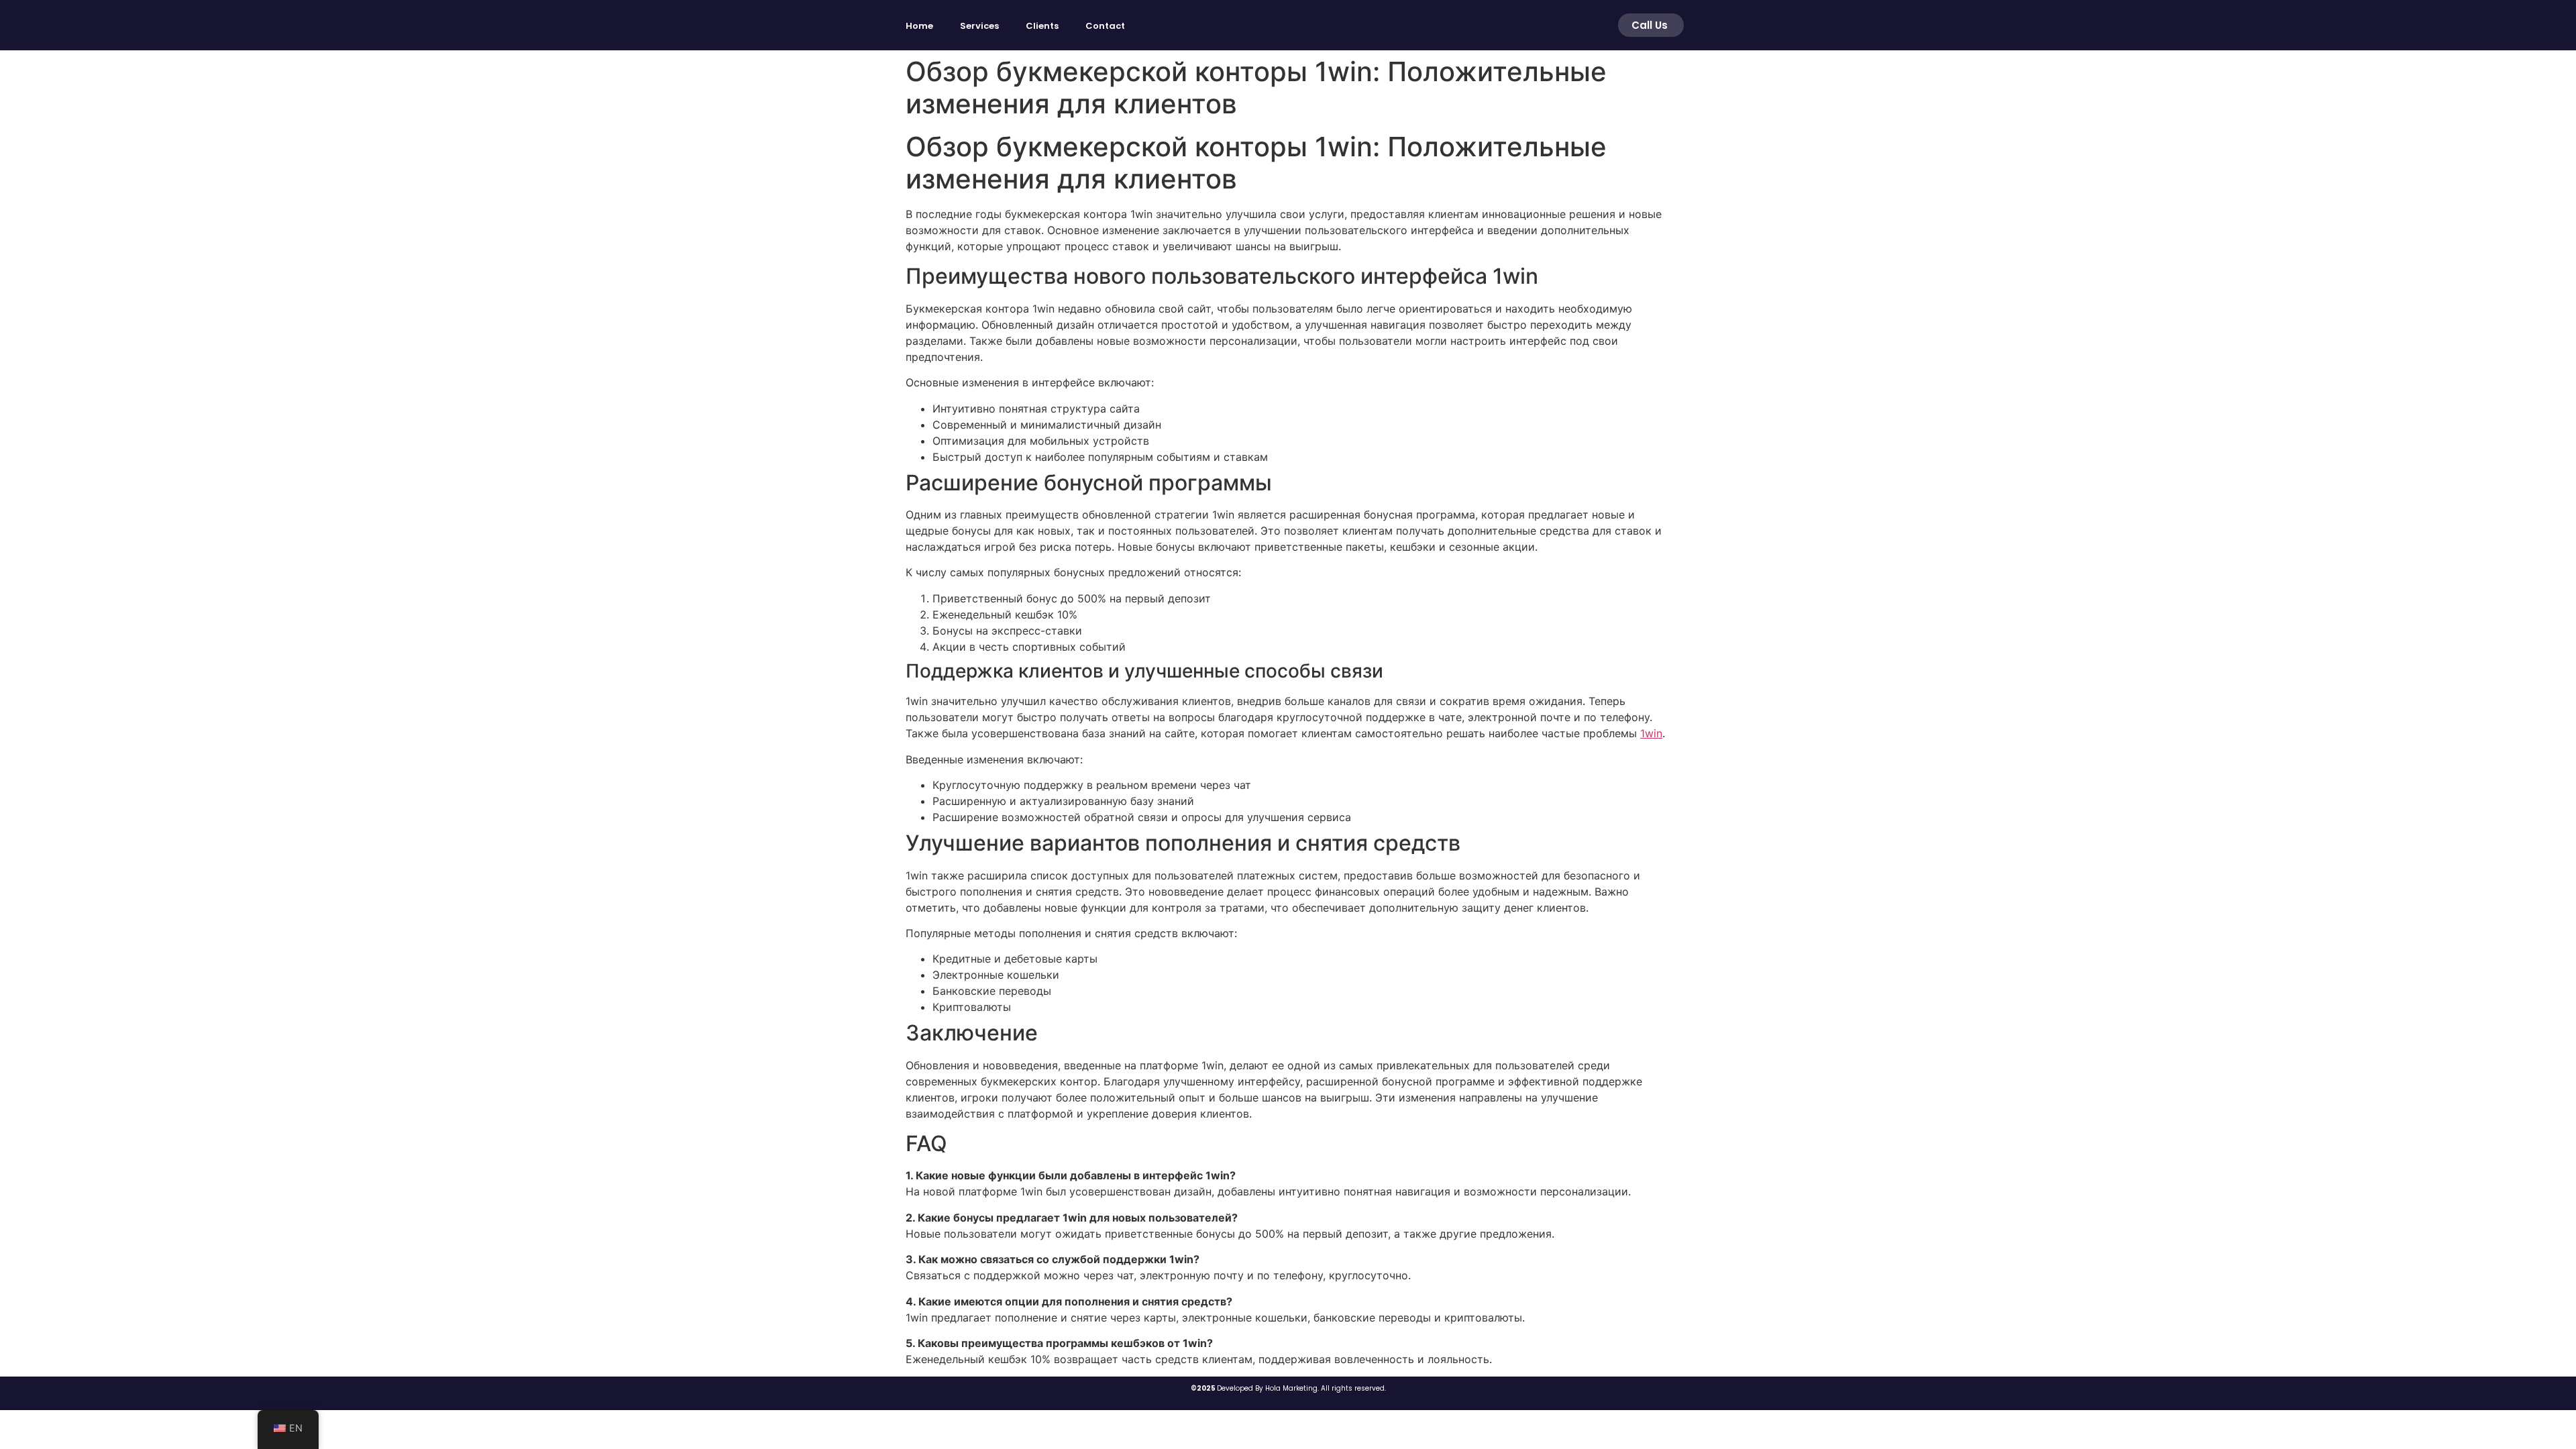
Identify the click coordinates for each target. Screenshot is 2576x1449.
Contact (1105, 26)
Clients (1042, 26)
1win (1651, 733)
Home (919, 26)
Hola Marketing (1291, 1388)
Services (979, 26)
